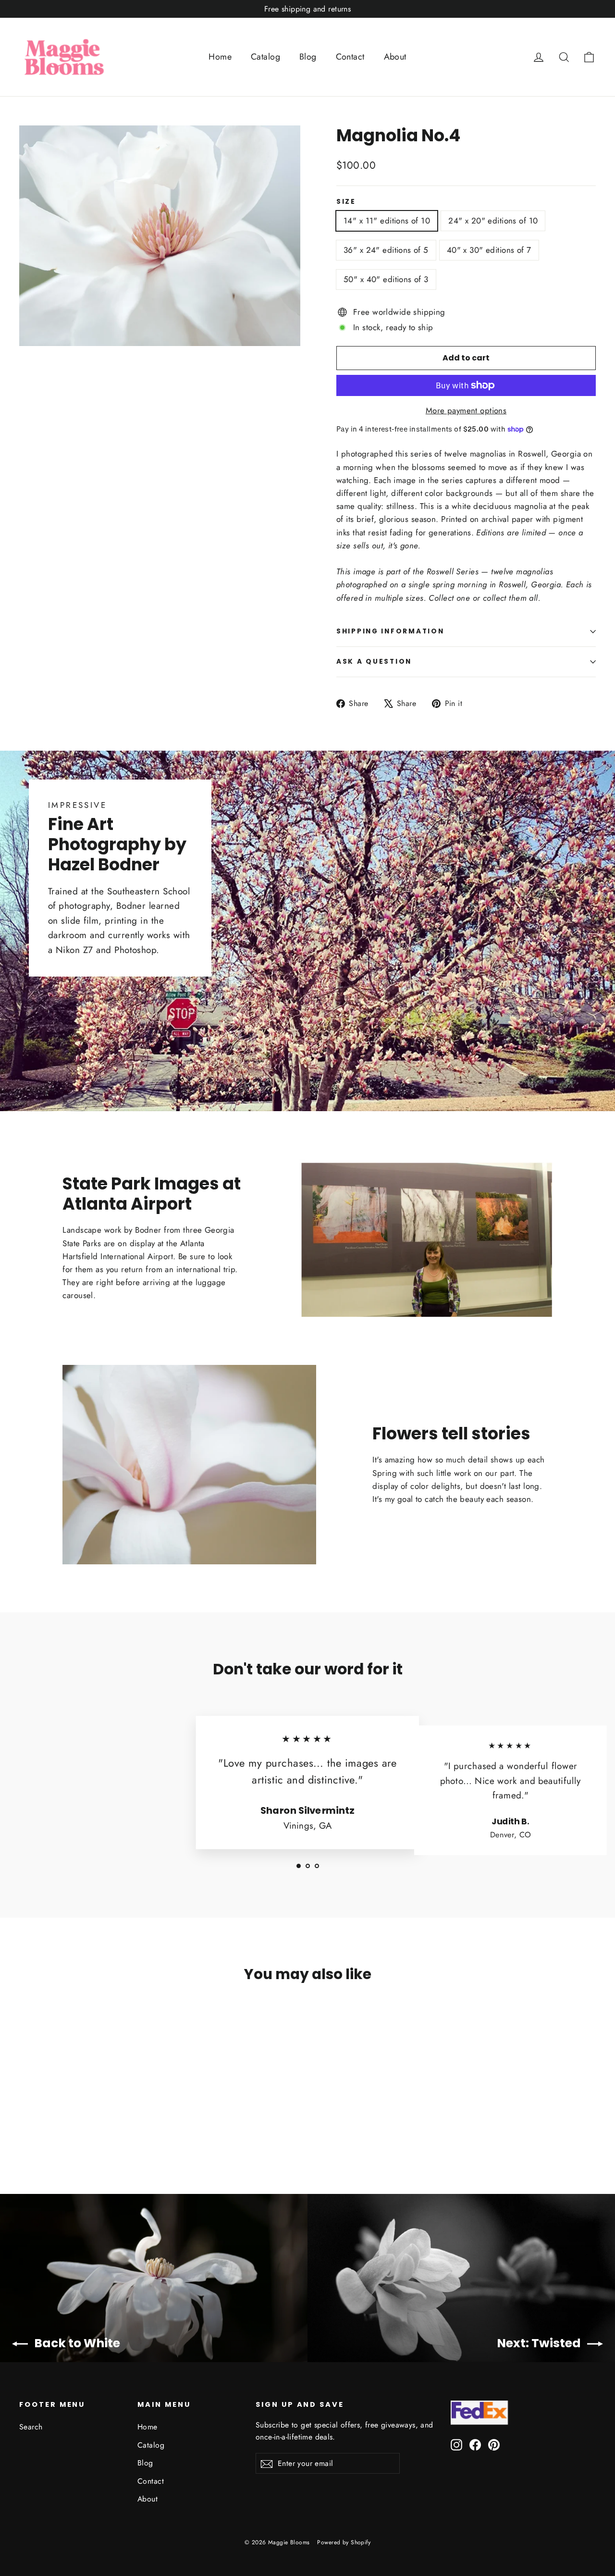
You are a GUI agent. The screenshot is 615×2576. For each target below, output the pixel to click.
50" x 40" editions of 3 (386, 279)
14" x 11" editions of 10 (387, 221)
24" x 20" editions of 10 (493, 221)
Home (220, 57)
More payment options (466, 410)
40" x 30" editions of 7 (489, 250)
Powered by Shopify (344, 2542)
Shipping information (390, 631)
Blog (308, 57)
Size (346, 202)
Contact (350, 57)
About (395, 57)
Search (31, 2427)
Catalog (265, 57)
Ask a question (374, 662)
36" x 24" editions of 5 (386, 250)
